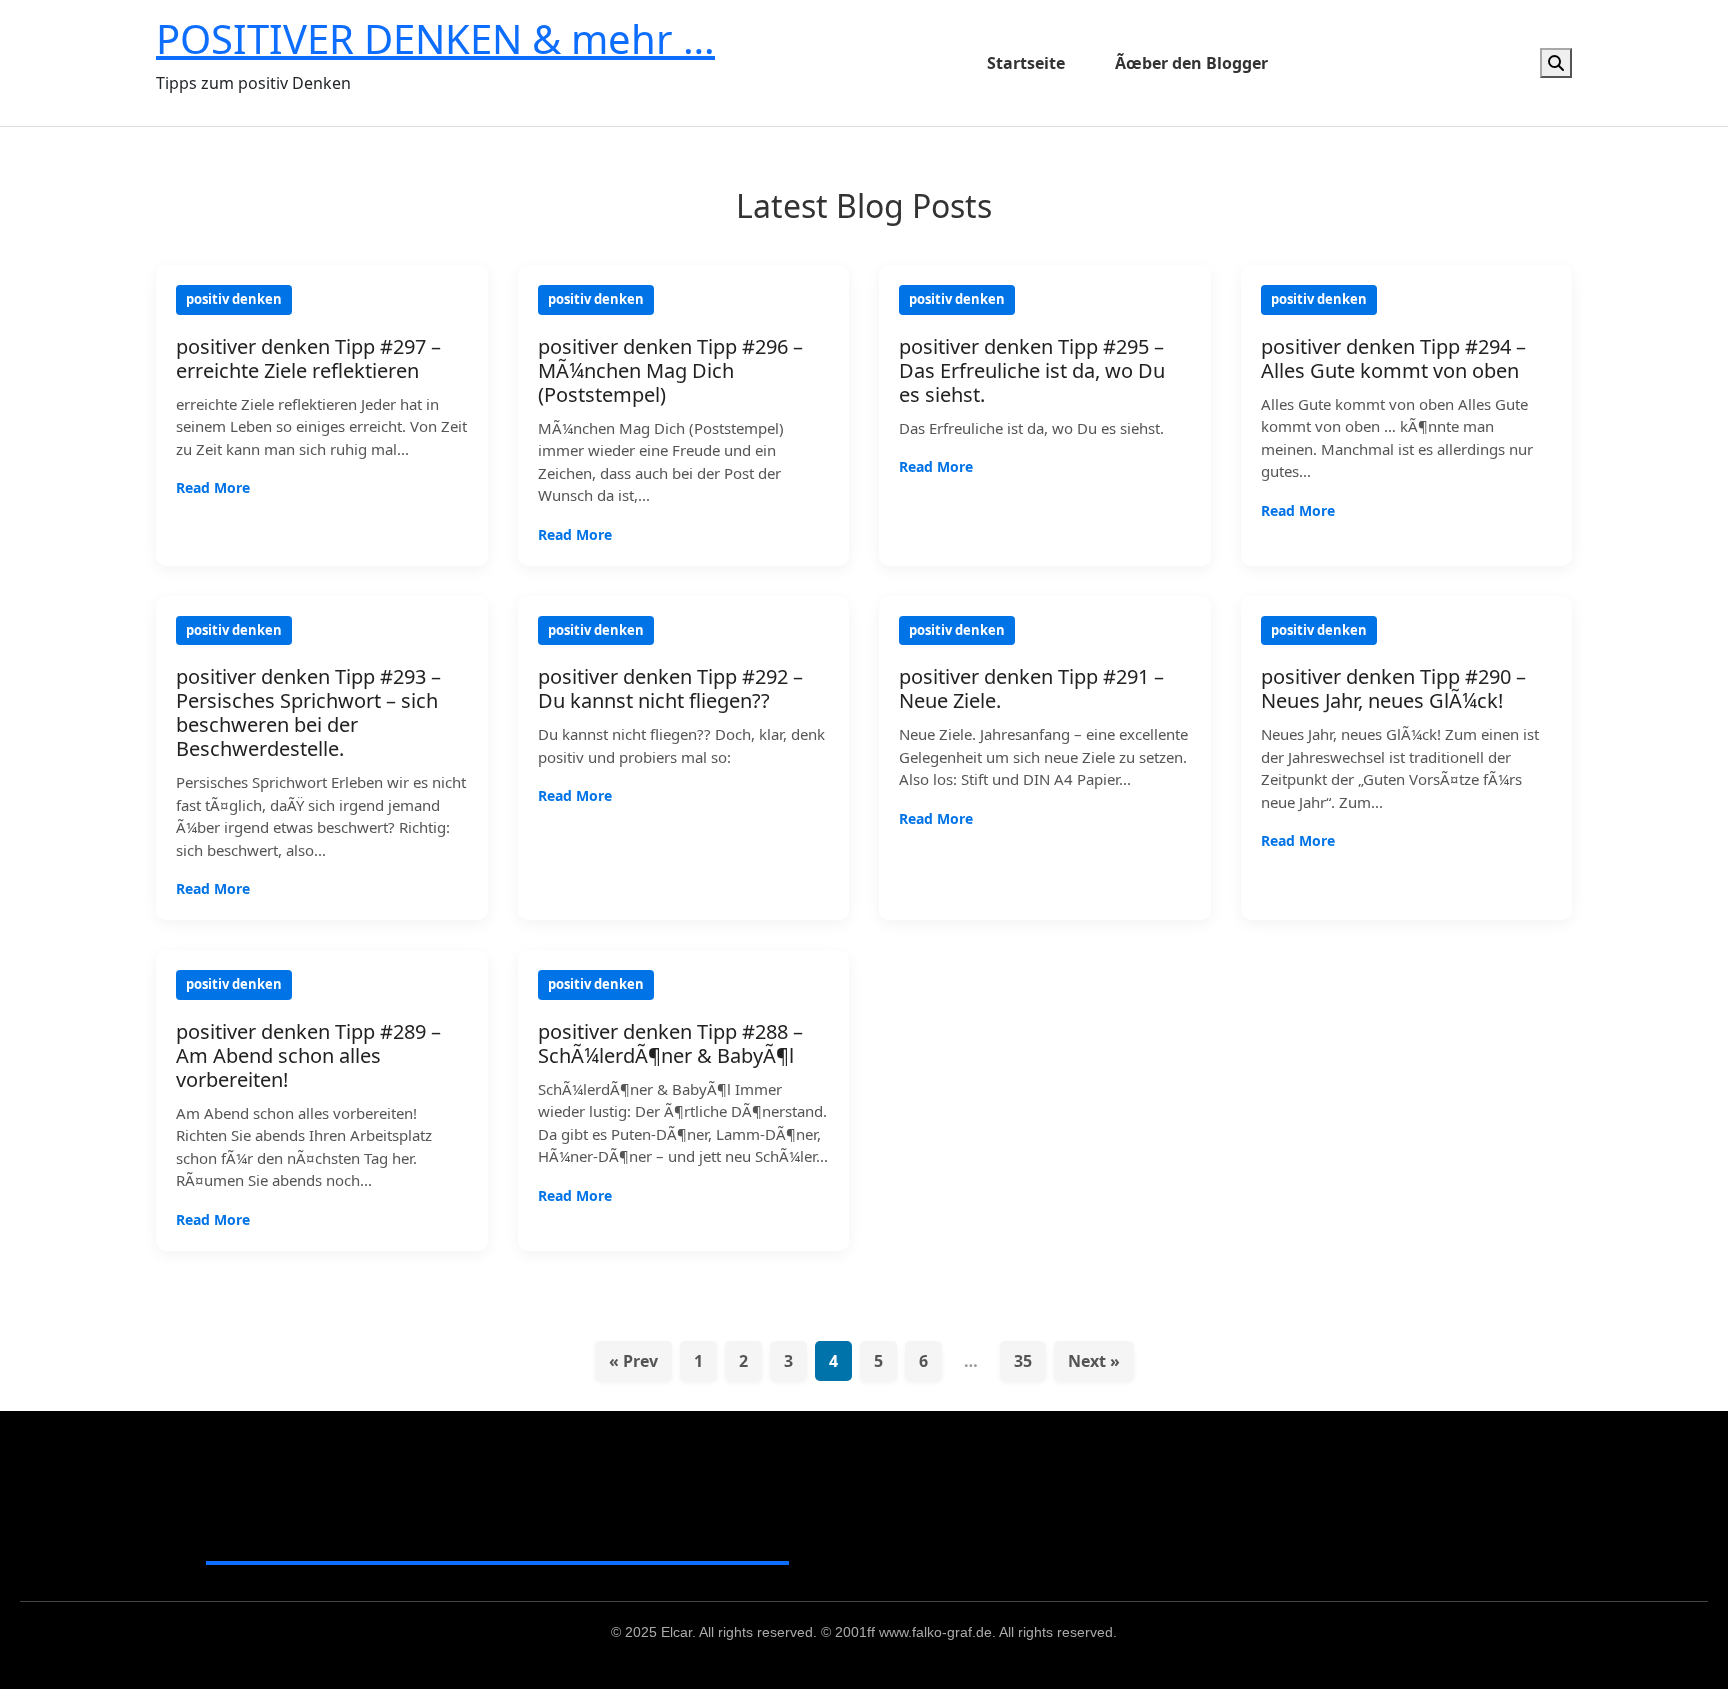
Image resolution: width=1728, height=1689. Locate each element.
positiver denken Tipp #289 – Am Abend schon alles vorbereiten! (308, 1056)
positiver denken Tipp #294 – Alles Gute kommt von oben (1393, 359)
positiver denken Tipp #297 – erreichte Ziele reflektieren (308, 359)
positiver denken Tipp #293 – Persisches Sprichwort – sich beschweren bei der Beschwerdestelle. (308, 713)
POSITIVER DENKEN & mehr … (435, 38)
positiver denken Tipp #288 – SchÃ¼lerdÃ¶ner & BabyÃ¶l (670, 1044)
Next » (1094, 1361)
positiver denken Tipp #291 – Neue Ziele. (1031, 689)
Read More (213, 487)
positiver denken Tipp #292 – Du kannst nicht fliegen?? (670, 689)
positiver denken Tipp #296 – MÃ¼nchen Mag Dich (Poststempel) (670, 371)
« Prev (633, 1361)
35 (1023, 1361)
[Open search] (1556, 63)
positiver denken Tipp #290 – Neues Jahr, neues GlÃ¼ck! (1393, 689)
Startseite (1026, 63)
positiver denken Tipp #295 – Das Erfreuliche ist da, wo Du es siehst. (1032, 371)
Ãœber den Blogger (1191, 63)
